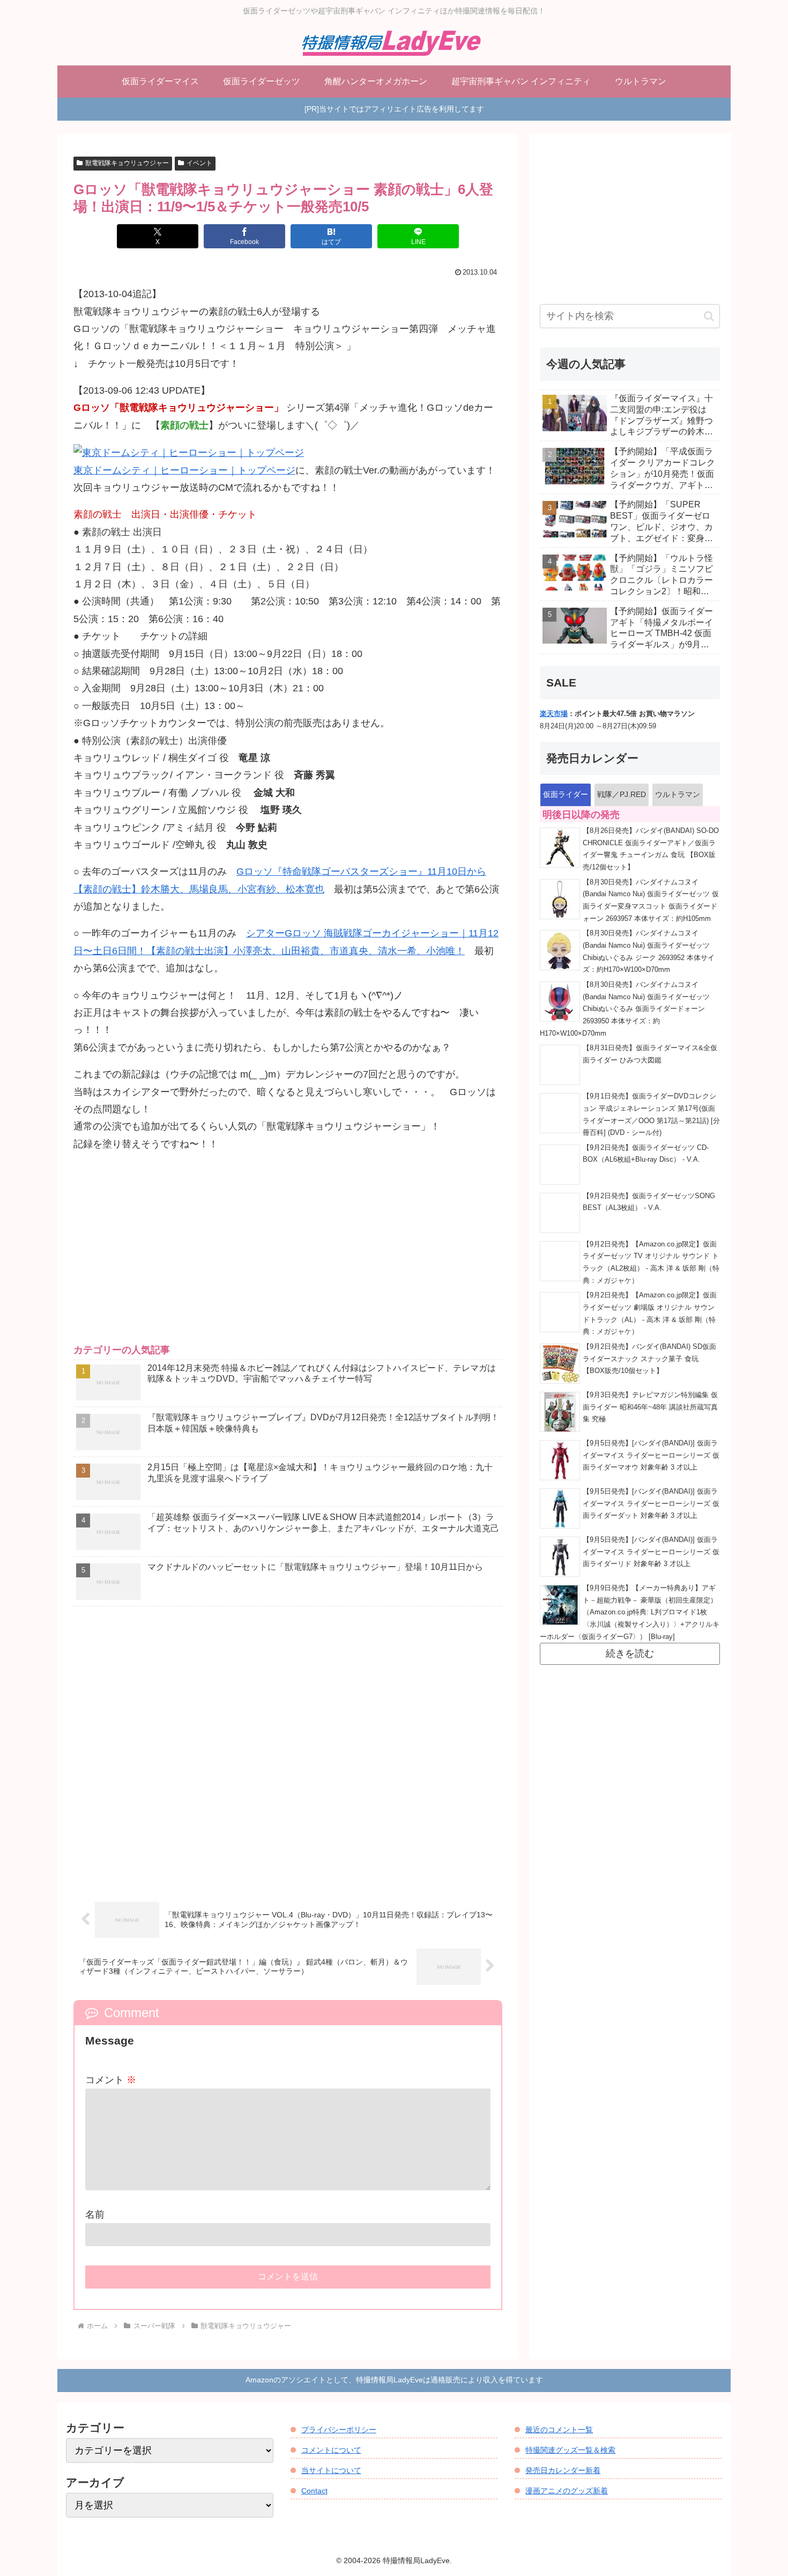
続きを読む (630, 1654)
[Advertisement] (288, 1257)
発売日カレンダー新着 (563, 2470)
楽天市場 (554, 714)
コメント (111, 2080)
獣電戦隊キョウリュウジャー (127, 163)
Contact (314, 2491)
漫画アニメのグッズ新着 (567, 2491)
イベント (199, 163)
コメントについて (331, 2450)
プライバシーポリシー (339, 2430)
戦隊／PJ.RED (622, 794)
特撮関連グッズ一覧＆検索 (570, 2450)
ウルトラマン (678, 794)
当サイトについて (331, 2470)
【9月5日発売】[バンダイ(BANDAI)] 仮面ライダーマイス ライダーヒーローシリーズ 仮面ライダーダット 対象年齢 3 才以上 (651, 1504)
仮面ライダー (566, 794)
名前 (95, 2215)
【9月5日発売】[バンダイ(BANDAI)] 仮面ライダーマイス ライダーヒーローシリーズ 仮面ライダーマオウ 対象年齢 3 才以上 (651, 1455)
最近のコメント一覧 (559, 2430)
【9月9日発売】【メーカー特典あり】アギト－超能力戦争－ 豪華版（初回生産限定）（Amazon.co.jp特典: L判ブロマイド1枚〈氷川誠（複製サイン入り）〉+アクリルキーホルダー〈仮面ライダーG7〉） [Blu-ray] (630, 1612)
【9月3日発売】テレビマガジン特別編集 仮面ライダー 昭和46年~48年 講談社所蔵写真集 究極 (650, 1407)
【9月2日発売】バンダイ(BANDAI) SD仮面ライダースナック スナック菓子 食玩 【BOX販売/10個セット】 (649, 1359)
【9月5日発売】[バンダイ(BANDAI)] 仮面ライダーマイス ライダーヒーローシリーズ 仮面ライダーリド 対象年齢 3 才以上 (651, 1552)
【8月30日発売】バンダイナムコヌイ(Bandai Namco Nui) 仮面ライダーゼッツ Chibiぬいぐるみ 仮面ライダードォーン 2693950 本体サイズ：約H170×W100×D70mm (625, 1009)
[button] (709, 316)
